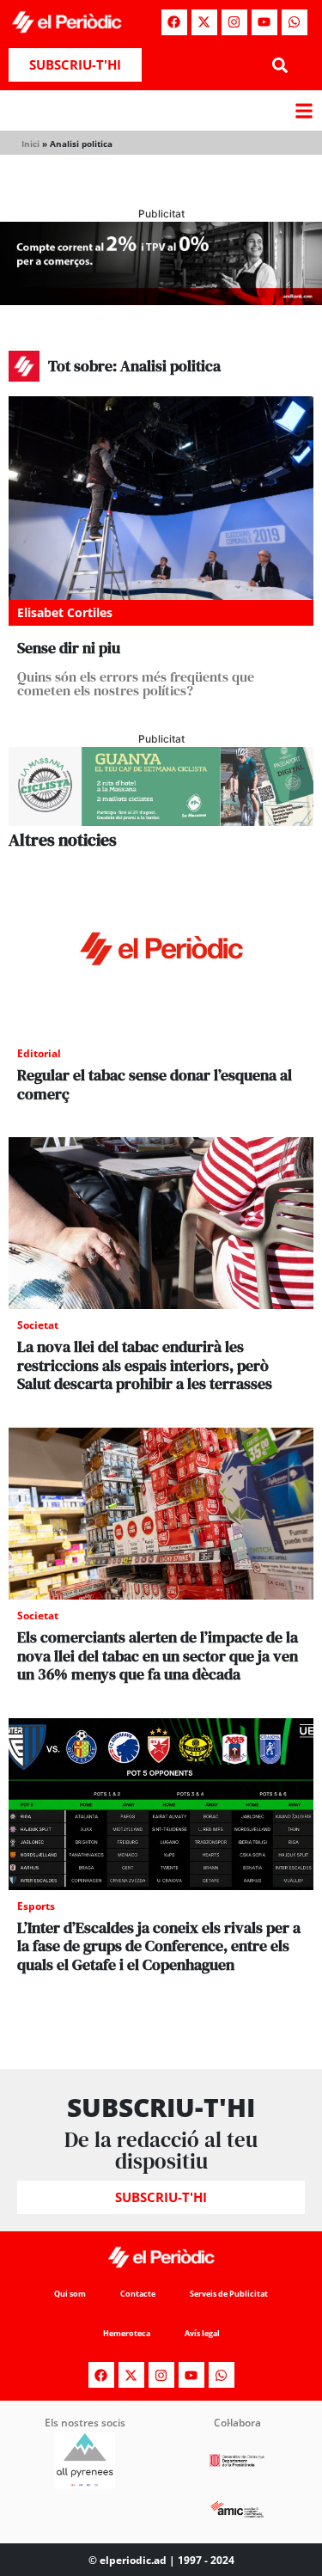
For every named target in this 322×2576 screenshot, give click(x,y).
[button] (280, 65)
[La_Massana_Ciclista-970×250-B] (161, 821)
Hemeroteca (127, 2333)
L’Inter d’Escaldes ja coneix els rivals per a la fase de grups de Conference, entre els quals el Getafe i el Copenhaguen (159, 1946)
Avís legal (202, 2333)
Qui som (70, 2294)
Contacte (138, 2294)
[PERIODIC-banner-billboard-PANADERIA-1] (161, 300)
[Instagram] (234, 22)
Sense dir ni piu (69, 648)
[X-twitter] (204, 22)
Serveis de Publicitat (229, 2294)
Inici (30, 144)
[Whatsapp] (295, 22)
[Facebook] (174, 22)
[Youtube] (264, 22)
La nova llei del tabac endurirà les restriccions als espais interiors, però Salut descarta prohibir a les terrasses (145, 1365)
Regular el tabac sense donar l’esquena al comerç (155, 1084)
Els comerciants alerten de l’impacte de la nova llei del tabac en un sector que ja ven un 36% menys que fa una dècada (158, 1655)
